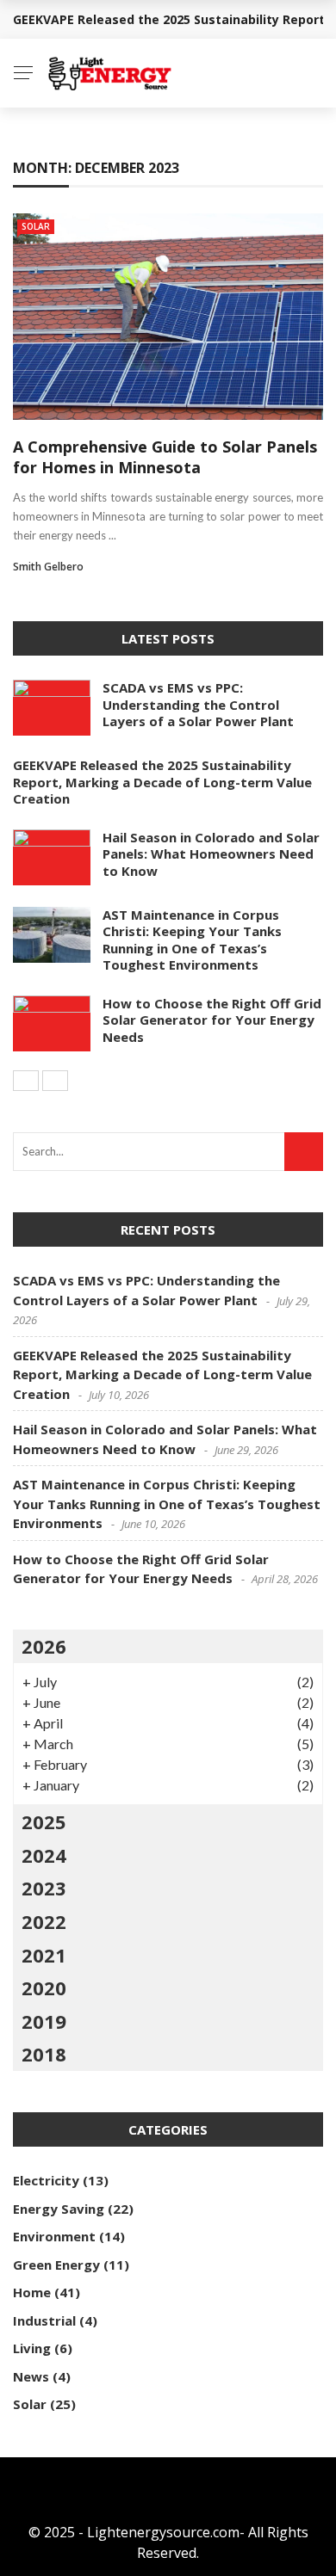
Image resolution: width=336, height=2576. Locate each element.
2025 (44, 1821)
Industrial (44, 2320)
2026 (44, 1646)
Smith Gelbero (48, 567)
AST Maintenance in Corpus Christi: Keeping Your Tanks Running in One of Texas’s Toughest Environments (192, 940)
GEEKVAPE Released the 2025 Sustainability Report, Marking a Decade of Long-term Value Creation (162, 782)
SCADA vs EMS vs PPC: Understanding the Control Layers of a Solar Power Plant (198, 704)
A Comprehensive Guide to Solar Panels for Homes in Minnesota (165, 456)
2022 (44, 1921)
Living (32, 2348)
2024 (44, 1855)
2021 (44, 1955)
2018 (44, 2054)
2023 (44, 1888)
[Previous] (26, 1081)
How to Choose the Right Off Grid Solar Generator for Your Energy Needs (212, 1020)
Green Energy (56, 2265)
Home (32, 2292)
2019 (44, 2021)
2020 (44, 1987)
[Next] (55, 1081)
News (31, 2376)
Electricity (46, 2180)
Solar (36, 226)
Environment (54, 2236)
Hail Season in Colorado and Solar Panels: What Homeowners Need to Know (211, 854)
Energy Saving (59, 2209)
